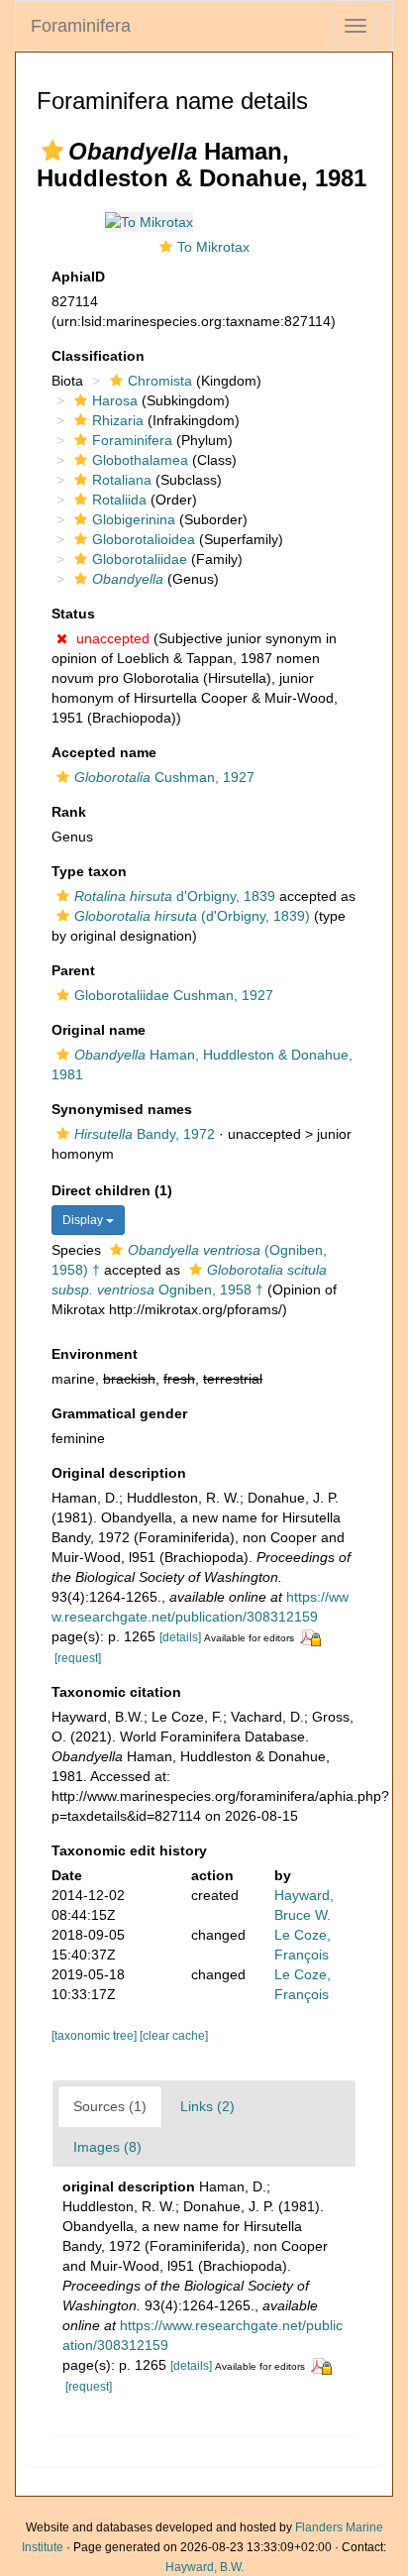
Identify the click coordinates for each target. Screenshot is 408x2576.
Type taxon (89, 871)
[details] (180, 1637)
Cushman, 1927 (164, 777)
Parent (73, 970)
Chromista (160, 381)
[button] (52, 151)
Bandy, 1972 (145, 1134)
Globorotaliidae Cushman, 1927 (174, 995)
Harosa (115, 400)
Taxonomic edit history (129, 1850)
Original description (119, 1473)
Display (84, 1220)
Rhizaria (118, 420)
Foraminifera (81, 26)
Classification (98, 356)
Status (73, 614)
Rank (69, 812)
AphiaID (78, 277)
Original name (99, 1030)
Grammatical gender (119, 1413)
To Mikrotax (213, 247)
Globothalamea (140, 460)
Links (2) (207, 2106)
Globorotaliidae (140, 559)
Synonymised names (122, 1109)
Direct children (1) (112, 1190)
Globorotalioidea (144, 539)
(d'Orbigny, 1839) (192, 916)
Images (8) (107, 2147)
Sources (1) (110, 2106)
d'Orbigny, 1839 (175, 896)
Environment (95, 1354)
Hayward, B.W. (204, 2567)
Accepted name (104, 752)
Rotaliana (122, 480)
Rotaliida (119, 500)
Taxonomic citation (116, 1692)
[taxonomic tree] (96, 2036)
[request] (78, 1658)
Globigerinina (134, 519)
